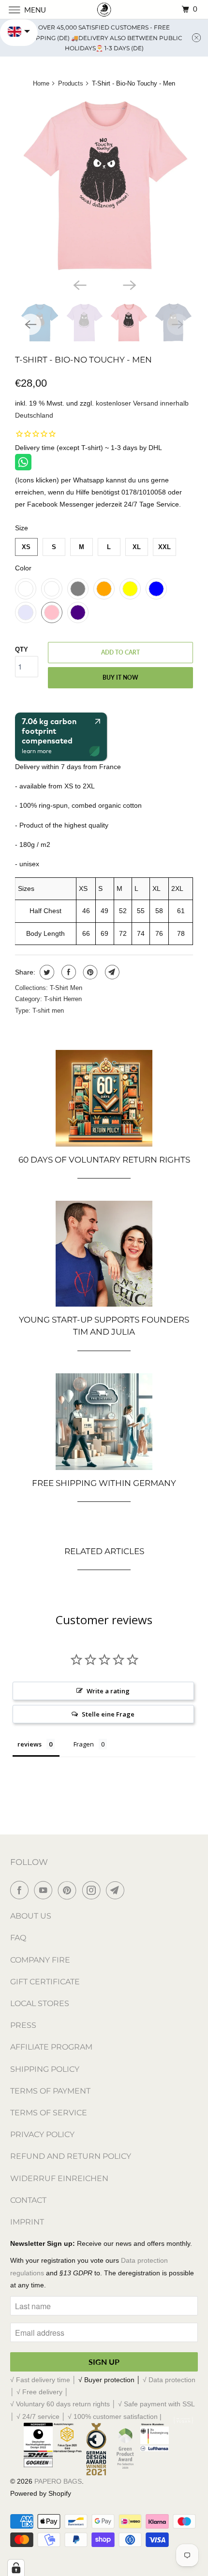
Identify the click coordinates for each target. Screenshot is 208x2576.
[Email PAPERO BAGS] (117, 1890)
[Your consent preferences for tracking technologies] (16, 2568)
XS (26, 547)
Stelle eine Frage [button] (108, 1714)
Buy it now (120, 677)
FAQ (18, 1938)
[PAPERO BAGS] (104, 9)
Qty (22, 649)
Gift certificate (45, 1982)
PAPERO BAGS (58, 2481)
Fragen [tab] (84, 1744)
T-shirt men (48, 1011)
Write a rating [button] (108, 1691)
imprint (27, 2222)
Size (22, 528)
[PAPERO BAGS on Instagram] (93, 1890)
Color (23, 568)
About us (31, 1916)
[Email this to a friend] (111, 972)
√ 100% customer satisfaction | (115, 2416)
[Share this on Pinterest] (89, 972)
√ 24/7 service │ (42, 2416)
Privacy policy (42, 2134)
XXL (164, 547)
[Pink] (104, 185)
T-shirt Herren (63, 999)
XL (137, 547)
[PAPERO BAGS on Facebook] (21, 1890)
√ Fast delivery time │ (44, 2380)
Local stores (40, 2003)
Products (71, 83)
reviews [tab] (30, 1744)
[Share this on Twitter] (46, 972)
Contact (28, 2200)
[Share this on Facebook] (67, 972)
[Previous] (79, 284)
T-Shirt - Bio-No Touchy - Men (83, 360)
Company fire (40, 1960)
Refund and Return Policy (71, 2156)
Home (41, 83)
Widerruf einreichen (59, 2178)
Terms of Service (49, 2113)
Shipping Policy (45, 2069)
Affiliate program (51, 2047)
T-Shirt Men (66, 988)
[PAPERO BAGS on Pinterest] (69, 1890)
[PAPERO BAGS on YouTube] (45, 1890)
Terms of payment (50, 2091)
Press (23, 2025)
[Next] (129, 284)
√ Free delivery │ (43, 2392)
